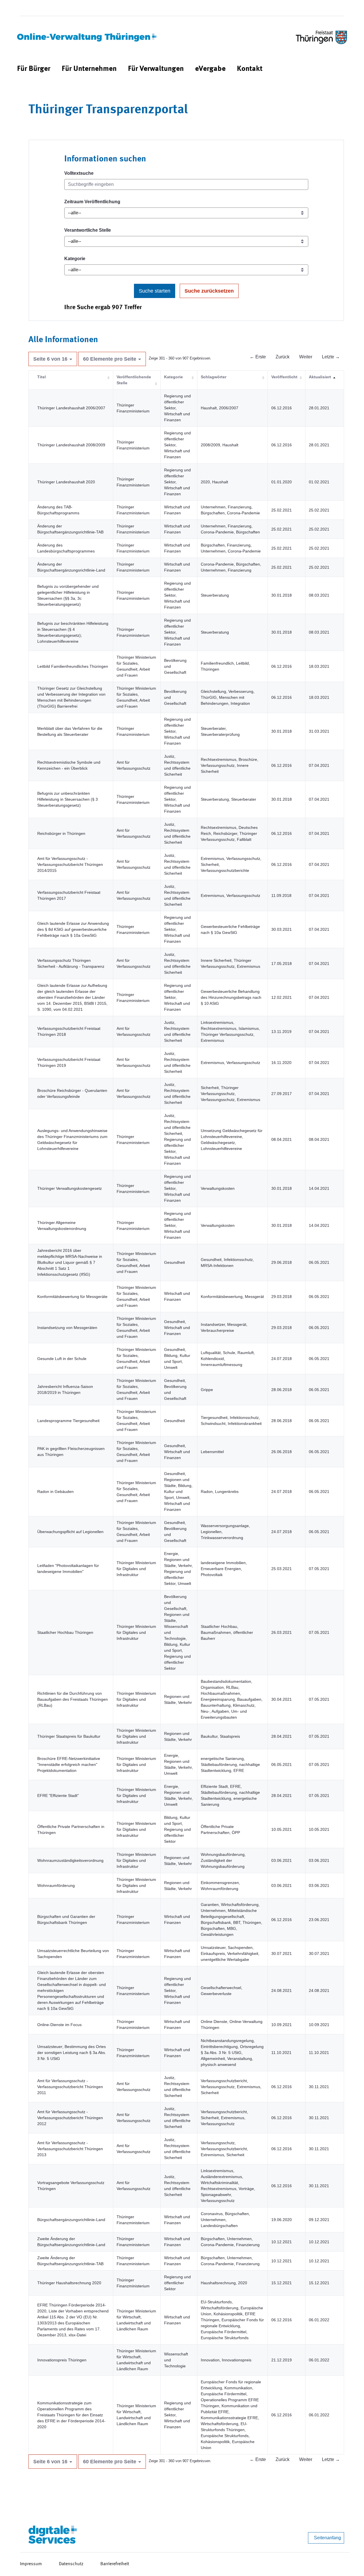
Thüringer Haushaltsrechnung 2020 (69, 2283)
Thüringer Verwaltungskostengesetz (70, 1188)
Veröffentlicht (284, 377)
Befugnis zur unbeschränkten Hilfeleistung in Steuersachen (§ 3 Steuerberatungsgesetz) (68, 799)
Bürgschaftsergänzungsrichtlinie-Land (71, 2220)
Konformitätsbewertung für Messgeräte (72, 1297)
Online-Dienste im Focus (59, 2025)
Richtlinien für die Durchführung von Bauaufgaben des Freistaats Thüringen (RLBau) (73, 1699)
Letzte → (331, 357)
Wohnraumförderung (56, 1885)
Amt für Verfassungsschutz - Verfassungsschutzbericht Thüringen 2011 (70, 2087)
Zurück (283, 357)
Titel (42, 377)
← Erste (258, 357)
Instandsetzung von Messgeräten (67, 1328)
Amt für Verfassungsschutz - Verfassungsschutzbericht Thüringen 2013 (70, 2149)
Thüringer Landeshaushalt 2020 (66, 482)
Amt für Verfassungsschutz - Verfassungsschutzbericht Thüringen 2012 (70, 2118)
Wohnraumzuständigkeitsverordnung (70, 1860)
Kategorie (75, 259)
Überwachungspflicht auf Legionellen (70, 1532)
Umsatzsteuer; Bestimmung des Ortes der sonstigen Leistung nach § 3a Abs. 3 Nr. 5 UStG (72, 2053)
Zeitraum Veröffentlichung (92, 202)
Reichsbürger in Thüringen (61, 833)
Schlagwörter (214, 377)
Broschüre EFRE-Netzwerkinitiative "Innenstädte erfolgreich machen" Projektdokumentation (69, 1764)
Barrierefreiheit (115, 2564)
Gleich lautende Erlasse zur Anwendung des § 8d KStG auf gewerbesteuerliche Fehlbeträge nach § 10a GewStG (73, 929)
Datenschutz (71, 2564)
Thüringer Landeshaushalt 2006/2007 (71, 408)
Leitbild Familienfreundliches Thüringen (73, 666)
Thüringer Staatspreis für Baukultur (69, 1736)
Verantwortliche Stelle (88, 230)
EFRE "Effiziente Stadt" (58, 1796)
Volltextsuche (79, 173)
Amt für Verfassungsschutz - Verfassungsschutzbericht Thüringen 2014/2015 (70, 864)
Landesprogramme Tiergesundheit (68, 1421)
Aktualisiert (320, 377)
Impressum (31, 2564)
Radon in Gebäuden (55, 1492)
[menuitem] (34, 69)
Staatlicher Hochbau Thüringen (65, 1632)
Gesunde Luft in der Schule (62, 1359)
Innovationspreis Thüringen (62, 2360)
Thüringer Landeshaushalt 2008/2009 (71, 445)
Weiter (306, 357)
